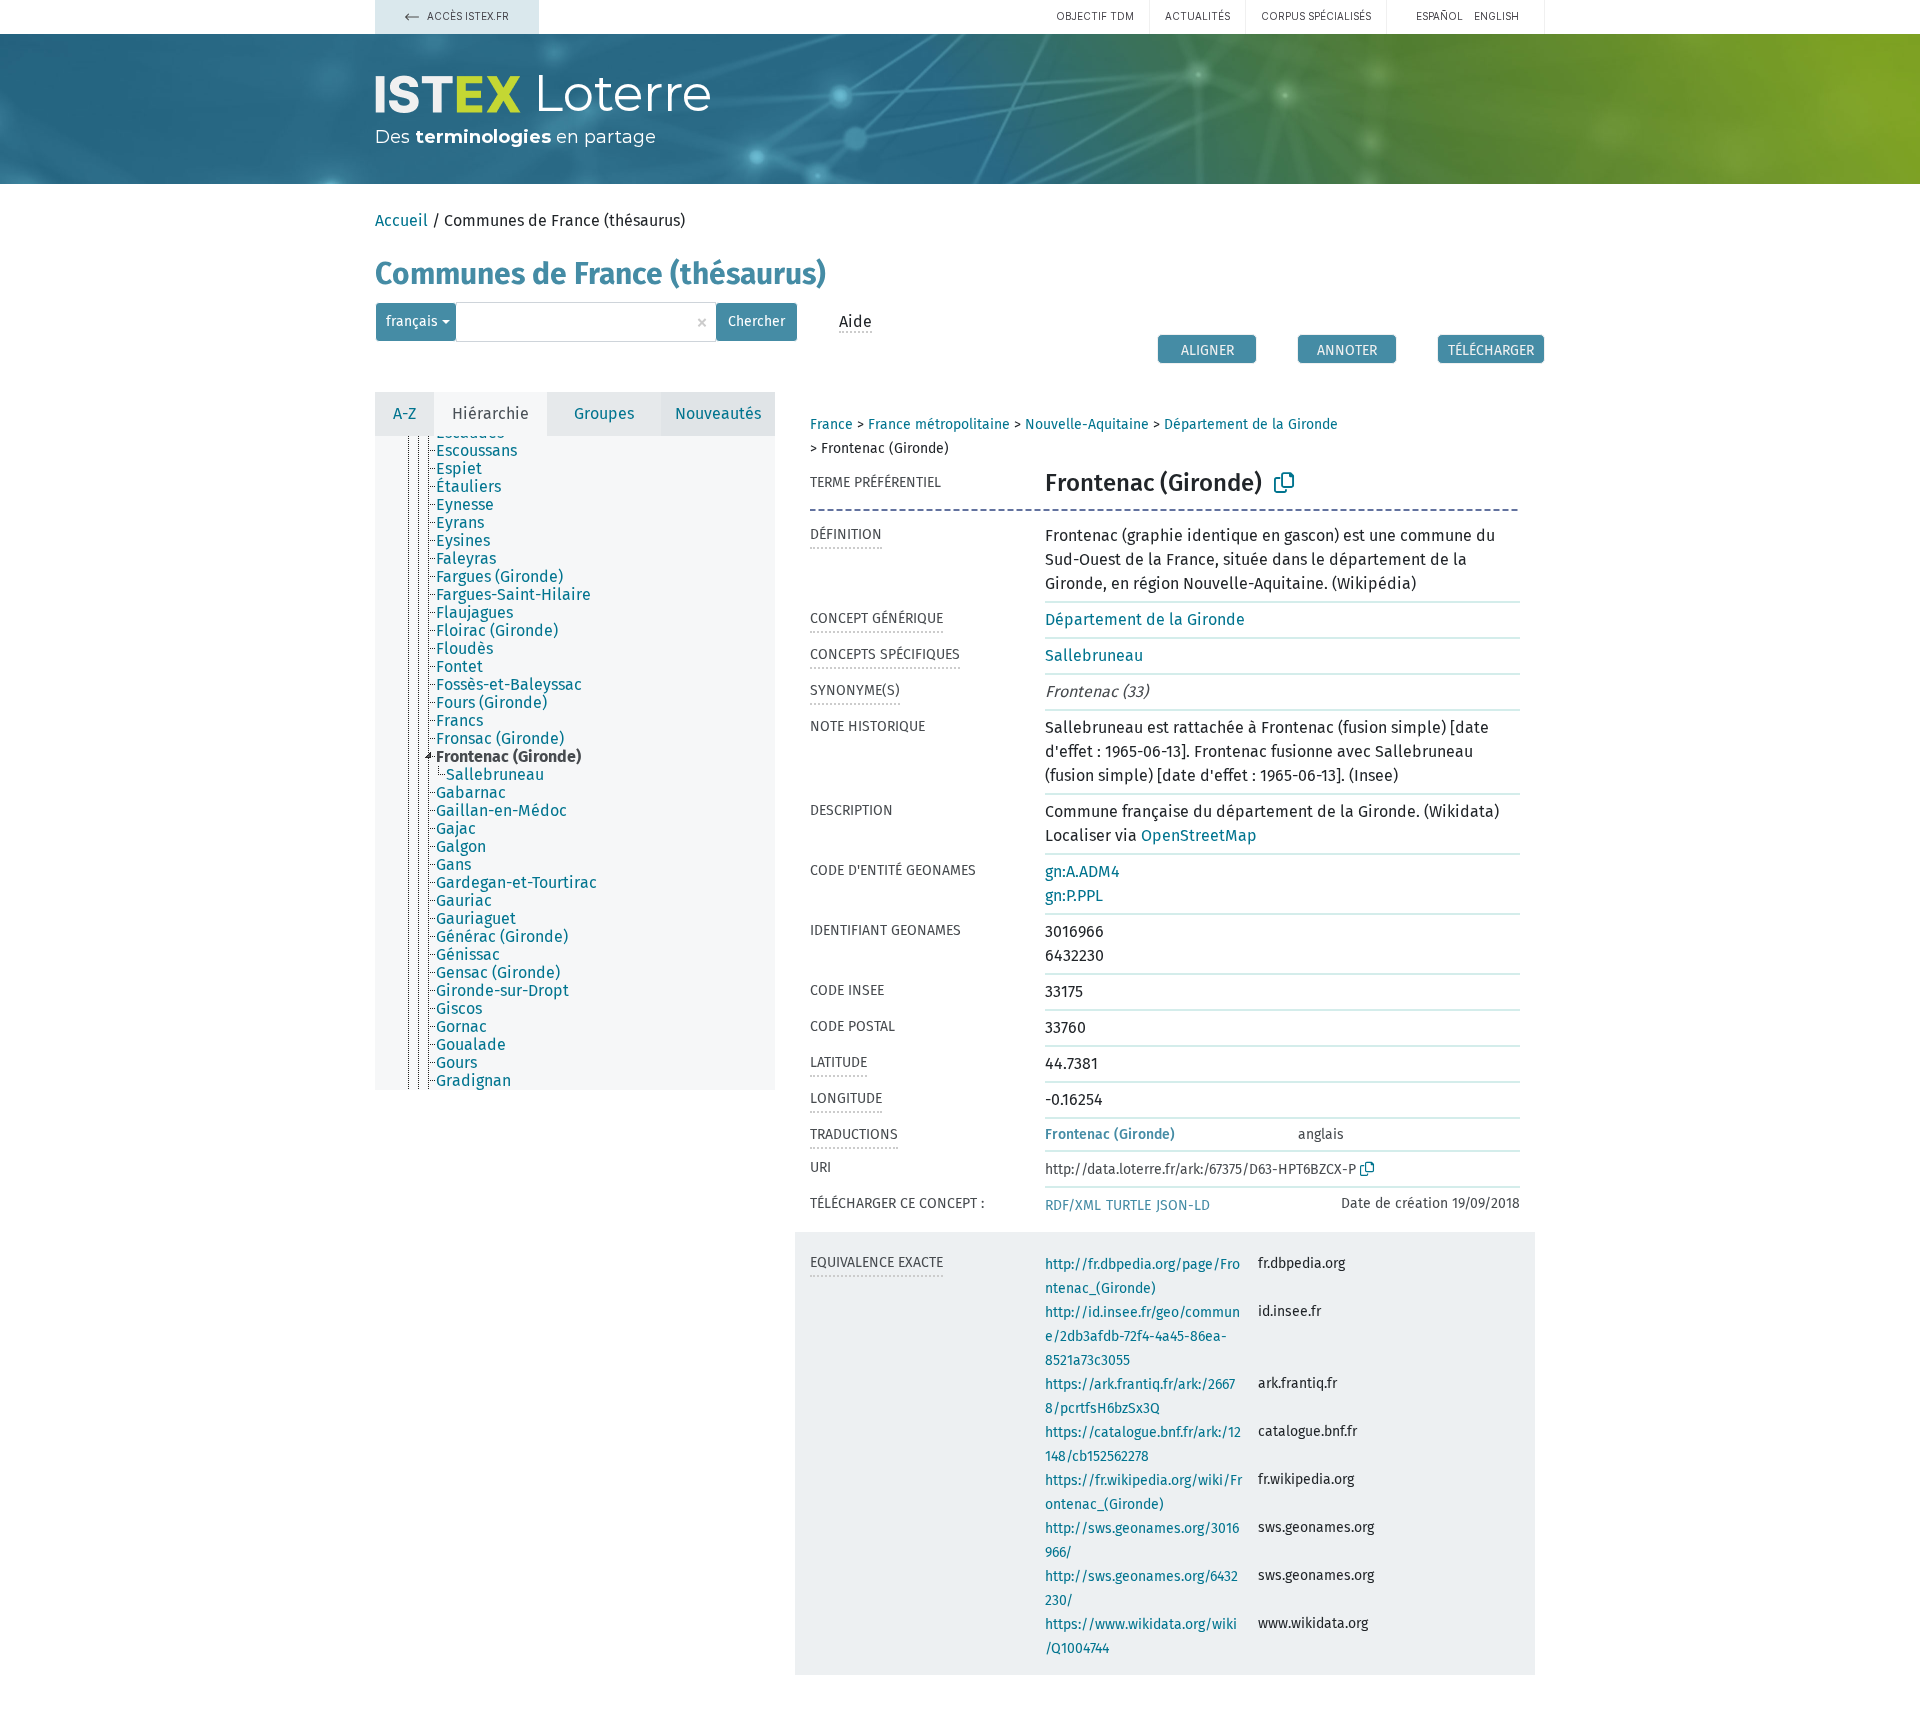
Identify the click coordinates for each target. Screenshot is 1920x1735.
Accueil (401, 220)
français (412, 321)
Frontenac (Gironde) (1110, 1134)
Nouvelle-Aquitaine (1087, 424)
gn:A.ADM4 (1082, 871)
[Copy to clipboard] (1284, 483)
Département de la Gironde (1251, 424)
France (831, 424)
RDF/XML (1073, 1205)
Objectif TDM (1095, 16)
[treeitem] (485, 451)
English (1496, 16)
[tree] (575, 763)
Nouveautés (718, 413)
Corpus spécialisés (1316, 16)
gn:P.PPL (1074, 895)
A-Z (404, 413)
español (1439, 16)
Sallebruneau (1094, 655)
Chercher (756, 321)
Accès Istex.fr (466, 16)
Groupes (604, 413)
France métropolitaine (939, 424)
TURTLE (1128, 1205)
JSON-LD (1183, 1205)
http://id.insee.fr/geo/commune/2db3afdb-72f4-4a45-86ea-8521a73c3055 (1142, 1336)
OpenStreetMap (1199, 835)
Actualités (1197, 16)
